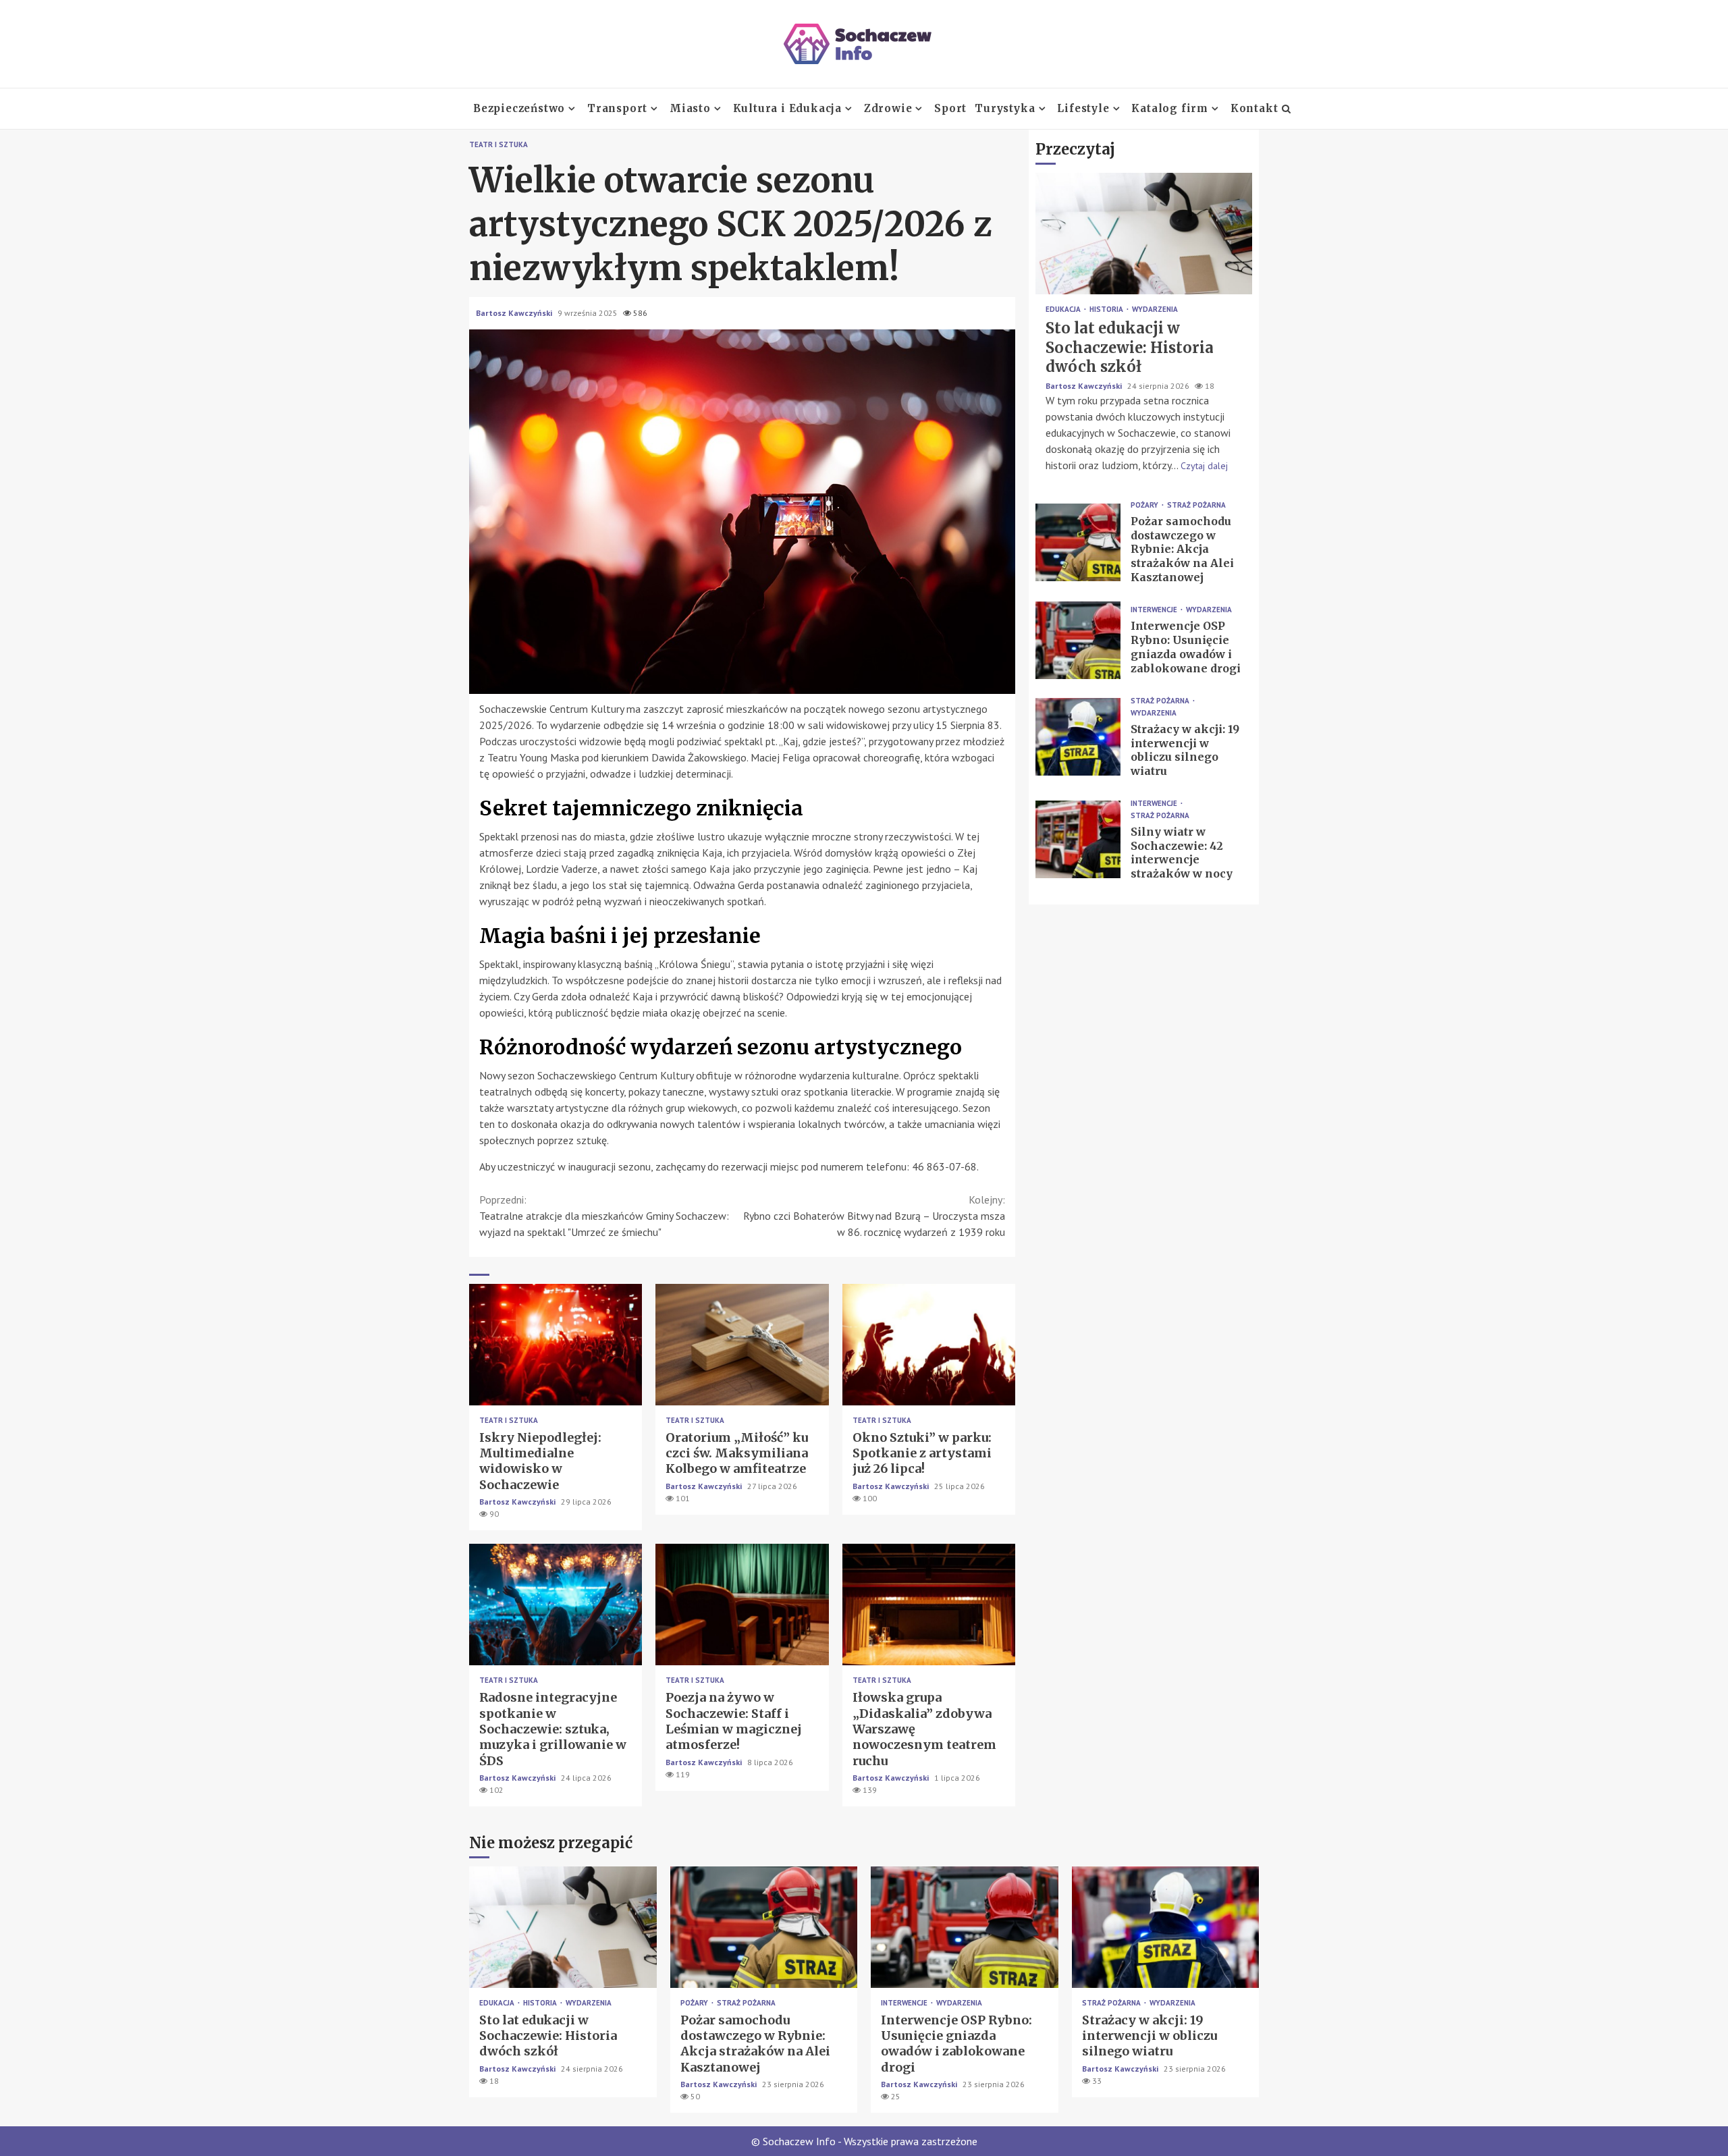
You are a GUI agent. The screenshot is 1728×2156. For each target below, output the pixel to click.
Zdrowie (888, 108)
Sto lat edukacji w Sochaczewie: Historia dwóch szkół (1144, 234)
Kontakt (1254, 108)
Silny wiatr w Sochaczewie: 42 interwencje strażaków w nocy (1078, 839)
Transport (617, 108)
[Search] (1286, 109)
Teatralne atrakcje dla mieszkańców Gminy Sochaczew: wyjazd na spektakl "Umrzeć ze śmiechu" (604, 1216)
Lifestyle (1083, 108)
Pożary (1145, 505)
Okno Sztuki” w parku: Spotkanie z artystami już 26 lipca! (929, 1345)
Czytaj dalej (1204, 465)
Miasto (690, 108)
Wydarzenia (1155, 309)
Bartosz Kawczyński (515, 313)
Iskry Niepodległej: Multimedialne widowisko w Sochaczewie (556, 1345)
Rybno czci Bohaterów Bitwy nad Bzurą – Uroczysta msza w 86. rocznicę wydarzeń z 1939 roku (874, 1216)
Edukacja (1064, 309)
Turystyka (1005, 108)
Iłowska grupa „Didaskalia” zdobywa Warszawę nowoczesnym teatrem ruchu (929, 1605)
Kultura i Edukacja (787, 108)
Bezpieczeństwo (519, 108)
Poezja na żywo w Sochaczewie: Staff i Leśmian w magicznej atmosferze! (742, 1605)
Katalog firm (1170, 108)
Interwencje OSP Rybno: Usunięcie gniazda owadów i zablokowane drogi (1078, 640)
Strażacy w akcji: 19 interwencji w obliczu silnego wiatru (1078, 737)
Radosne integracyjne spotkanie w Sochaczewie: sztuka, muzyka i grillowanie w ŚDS (556, 1605)
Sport (950, 108)
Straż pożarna (1196, 505)
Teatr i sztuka (498, 145)
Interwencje (1155, 610)
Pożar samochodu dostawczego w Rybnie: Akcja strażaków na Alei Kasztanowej (1078, 542)
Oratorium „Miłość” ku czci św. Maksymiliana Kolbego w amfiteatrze (742, 1345)
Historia (1107, 309)
